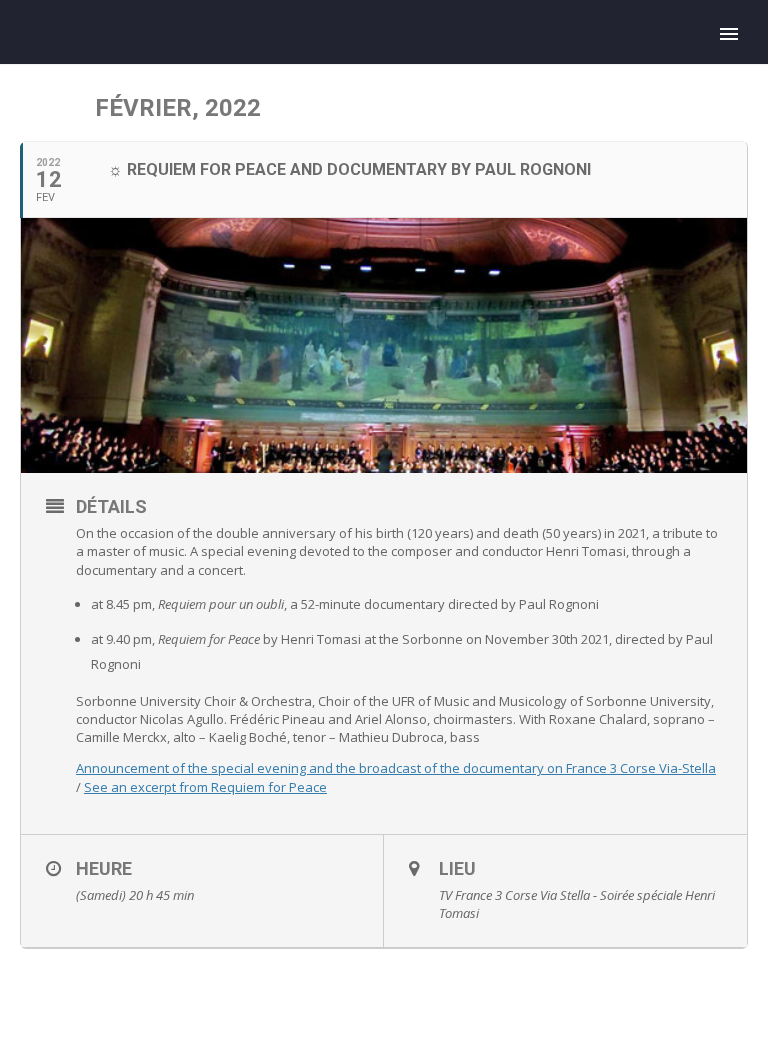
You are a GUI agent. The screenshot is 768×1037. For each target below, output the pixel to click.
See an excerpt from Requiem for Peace (205, 787)
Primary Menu (729, 34)
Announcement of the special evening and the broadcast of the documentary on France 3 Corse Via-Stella (396, 768)
